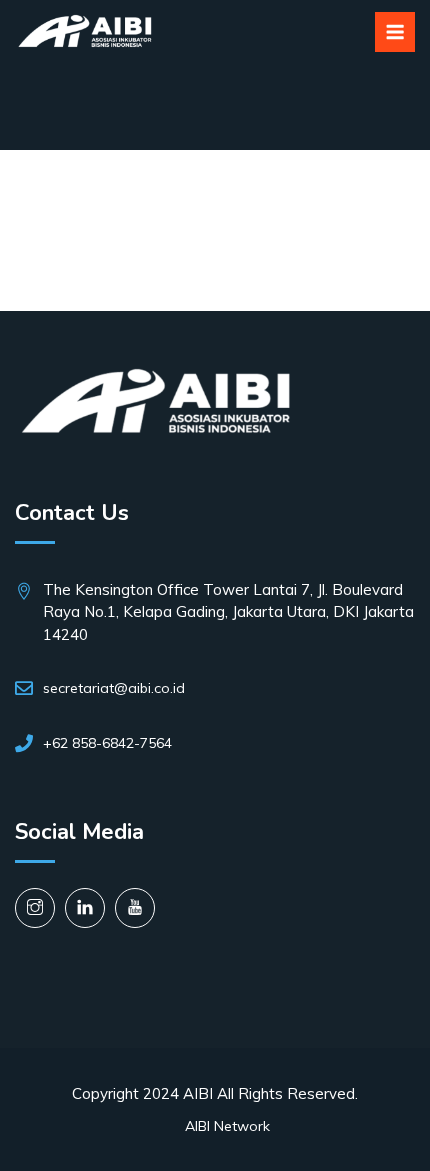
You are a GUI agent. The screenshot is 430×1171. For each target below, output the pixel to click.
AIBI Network (227, 1126)
